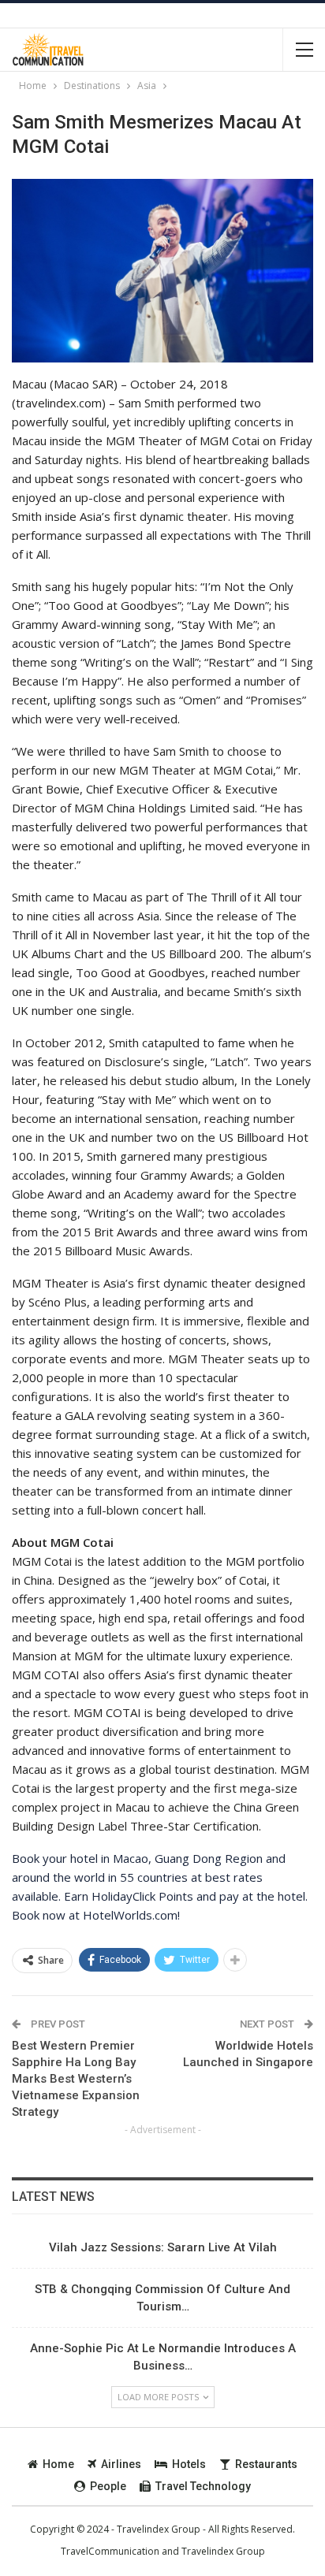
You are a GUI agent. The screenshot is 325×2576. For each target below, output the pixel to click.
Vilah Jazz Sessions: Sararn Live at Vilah (163, 2247)
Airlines (121, 2464)
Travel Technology (203, 2486)
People (108, 2486)
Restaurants (266, 2464)
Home (58, 2464)
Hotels (189, 2464)
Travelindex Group (223, 2551)
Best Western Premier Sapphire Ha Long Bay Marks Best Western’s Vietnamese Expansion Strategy (76, 2079)
